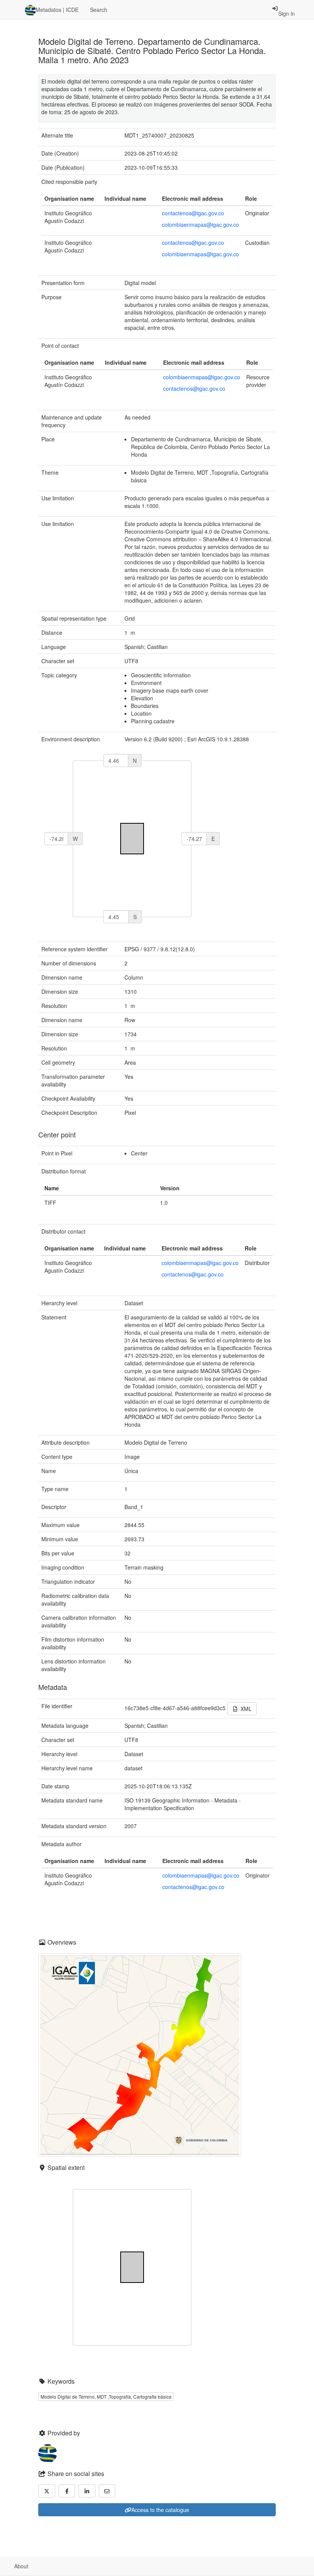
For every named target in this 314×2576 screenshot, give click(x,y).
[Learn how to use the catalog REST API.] (41, 2566)
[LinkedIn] (87, 2491)
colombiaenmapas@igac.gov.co (200, 224)
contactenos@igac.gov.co (193, 213)
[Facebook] (67, 2491)
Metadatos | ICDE (57, 10)
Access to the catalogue (160, 2510)
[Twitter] (47, 2491)
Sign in (287, 13)
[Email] (107, 2491)
